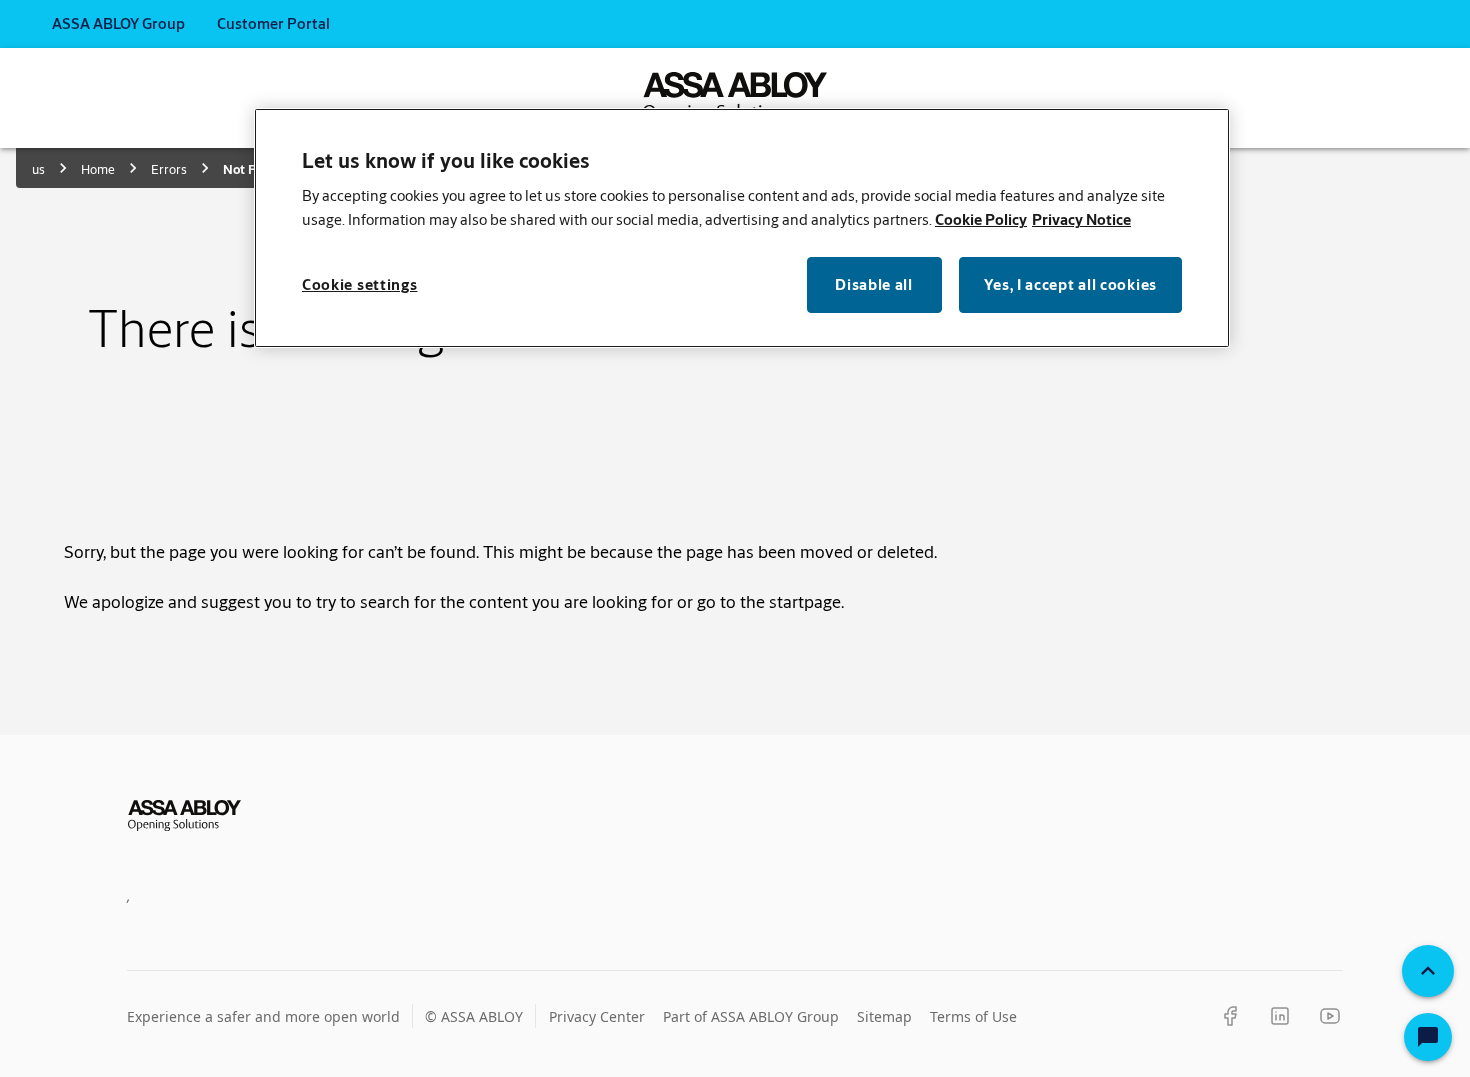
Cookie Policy (981, 219)
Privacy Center (597, 1016)
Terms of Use (973, 1016)
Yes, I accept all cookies (1071, 284)
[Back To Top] (1428, 971)
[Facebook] (1230, 1016)
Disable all (874, 284)
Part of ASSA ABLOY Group (751, 1016)
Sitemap (884, 1016)
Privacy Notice (1081, 219)
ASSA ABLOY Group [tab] (118, 23)
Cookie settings (360, 284)
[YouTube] (1330, 1016)
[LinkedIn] (1280, 1016)
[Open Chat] (1428, 1037)
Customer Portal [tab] (273, 23)
